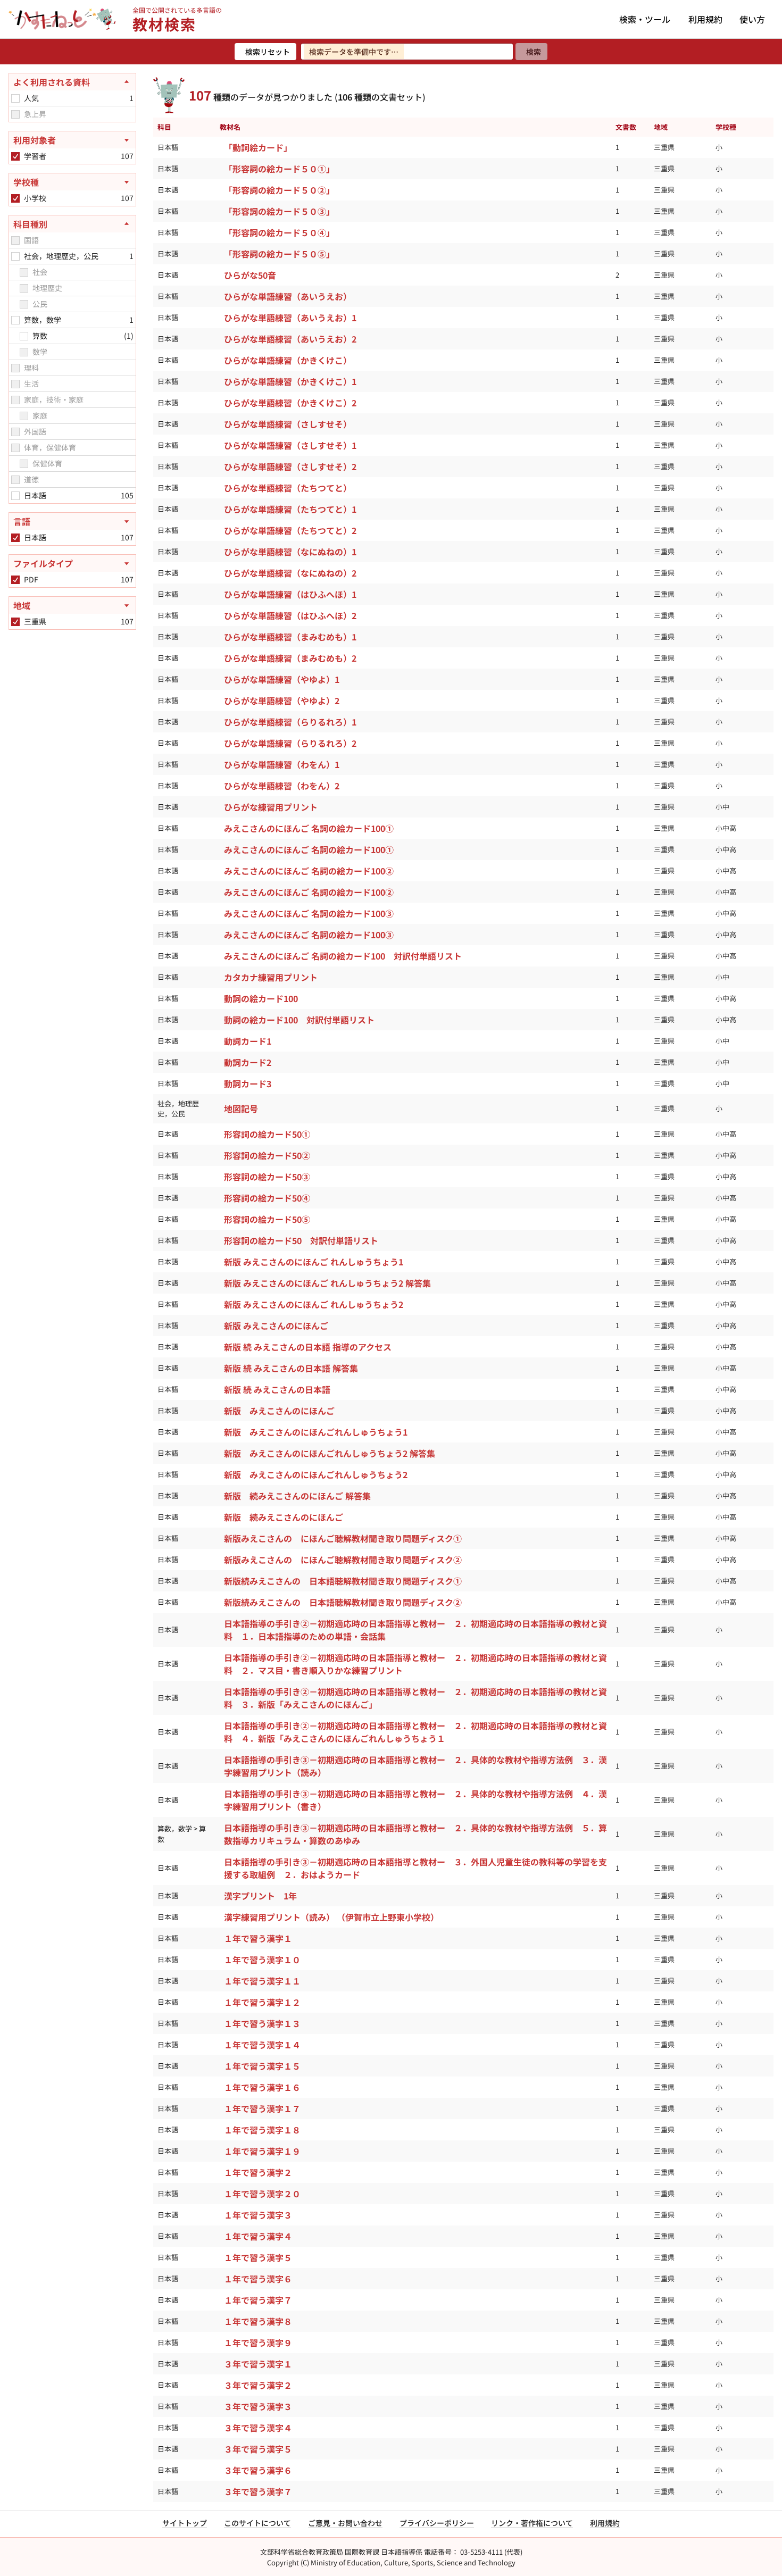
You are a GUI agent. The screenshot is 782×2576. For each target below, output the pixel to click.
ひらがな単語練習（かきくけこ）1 (290, 381)
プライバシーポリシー (437, 2523)
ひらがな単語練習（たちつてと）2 (290, 530)
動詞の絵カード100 (261, 998)
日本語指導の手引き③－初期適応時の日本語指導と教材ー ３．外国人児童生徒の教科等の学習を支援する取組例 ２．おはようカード (415, 1868)
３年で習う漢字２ (258, 2385)
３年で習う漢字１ (258, 2364)
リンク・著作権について (532, 2523)
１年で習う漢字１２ (262, 2002)
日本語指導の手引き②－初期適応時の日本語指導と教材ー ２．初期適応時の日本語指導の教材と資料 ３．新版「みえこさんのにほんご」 (415, 1698)
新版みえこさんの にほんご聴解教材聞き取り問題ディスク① (343, 1538)
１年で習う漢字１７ (262, 2108)
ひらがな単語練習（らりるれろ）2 (290, 743)
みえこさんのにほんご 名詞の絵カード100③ (309, 913)
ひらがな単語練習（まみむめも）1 (290, 637)
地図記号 (241, 1108)
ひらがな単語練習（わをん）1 (282, 764)
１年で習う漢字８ (258, 2321)
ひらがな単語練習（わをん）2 (282, 786)
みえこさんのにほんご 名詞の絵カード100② (309, 871)
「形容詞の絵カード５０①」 (279, 169)
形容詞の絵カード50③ (267, 1177)
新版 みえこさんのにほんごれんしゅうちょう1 (316, 1432)
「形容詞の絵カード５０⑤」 (279, 254)
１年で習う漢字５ (258, 2257)
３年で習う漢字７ (258, 2491)
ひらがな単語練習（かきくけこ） (288, 360)
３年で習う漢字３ (258, 2406)
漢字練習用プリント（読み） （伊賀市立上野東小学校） (331, 1917)
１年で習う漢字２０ (262, 2194)
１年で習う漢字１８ (262, 2130)
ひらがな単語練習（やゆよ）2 (282, 701)
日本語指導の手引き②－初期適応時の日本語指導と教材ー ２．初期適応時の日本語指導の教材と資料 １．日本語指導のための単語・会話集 (415, 1630)
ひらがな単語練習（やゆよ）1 (282, 679)
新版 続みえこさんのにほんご (284, 1517)
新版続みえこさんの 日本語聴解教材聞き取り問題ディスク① (343, 1581)
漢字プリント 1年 (260, 1896)
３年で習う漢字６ (258, 2470)
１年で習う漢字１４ (262, 2045)
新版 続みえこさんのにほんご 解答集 (297, 1496)
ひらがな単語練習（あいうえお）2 (290, 339)
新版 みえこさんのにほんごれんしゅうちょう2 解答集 (330, 1453)
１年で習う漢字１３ (262, 2023)
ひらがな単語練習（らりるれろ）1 (290, 722)
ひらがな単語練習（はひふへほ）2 (290, 615)
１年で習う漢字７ (258, 2300)
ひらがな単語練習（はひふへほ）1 (290, 594)
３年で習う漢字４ (258, 2428)
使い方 (752, 19)
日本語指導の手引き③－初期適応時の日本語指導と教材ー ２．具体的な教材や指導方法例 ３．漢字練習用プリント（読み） (415, 1766)
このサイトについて (257, 2523)
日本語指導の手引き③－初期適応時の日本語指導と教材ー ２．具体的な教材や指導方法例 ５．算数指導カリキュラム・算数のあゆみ (415, 1834)
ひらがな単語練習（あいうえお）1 (290, 318)
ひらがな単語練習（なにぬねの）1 (290, 552)
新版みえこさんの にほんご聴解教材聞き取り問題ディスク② (343, 1560)
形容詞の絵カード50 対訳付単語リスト (301, 1240)
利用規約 (705, 19)
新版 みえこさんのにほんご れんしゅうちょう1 (314, 1262)
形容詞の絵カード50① (267, 1134)
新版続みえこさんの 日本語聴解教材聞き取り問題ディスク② (343, 1602)
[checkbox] (15, 98)
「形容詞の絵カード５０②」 (279, 190)
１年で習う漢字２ (258, 2172)
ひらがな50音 (250, 275)
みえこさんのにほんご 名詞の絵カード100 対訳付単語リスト (343, 956)
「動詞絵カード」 (258, 147)
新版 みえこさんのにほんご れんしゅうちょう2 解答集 (327, 1283)
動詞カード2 (248, 1062)
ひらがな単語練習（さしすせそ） (288, 424)
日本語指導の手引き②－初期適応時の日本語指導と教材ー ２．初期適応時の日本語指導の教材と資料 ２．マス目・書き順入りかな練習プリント (415, 1664)
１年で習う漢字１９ (262, 2151)
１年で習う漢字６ (258, 2279)
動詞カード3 (248, 1083)
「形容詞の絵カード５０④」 (279, 232)
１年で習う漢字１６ (262, 2087)
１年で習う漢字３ (258, 2215)
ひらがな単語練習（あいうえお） (288, 296)
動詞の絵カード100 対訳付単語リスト (299, 1020)
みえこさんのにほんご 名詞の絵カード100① (309, 828)
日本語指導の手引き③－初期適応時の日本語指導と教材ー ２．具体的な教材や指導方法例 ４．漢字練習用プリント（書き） (415, 1800)
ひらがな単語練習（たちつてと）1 (290, 509)
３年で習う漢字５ (258, 2449)
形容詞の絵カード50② (267, 1155)
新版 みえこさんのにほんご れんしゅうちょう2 (314, 1304)
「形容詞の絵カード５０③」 (279, 211)
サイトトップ (185, 2523)
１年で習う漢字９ (258, 2342)
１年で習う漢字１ (258, 1938)
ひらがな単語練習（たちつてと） (288, 488)
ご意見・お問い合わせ (345, 2523)
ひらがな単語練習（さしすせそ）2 (290, 466)
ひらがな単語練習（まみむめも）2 (290, 658)
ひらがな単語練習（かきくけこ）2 (290, 403)
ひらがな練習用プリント (271, 807)
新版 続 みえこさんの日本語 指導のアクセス (308, 1347)
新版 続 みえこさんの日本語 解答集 (291, 1368)
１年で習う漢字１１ (262, 1981)
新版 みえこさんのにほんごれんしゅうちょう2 (316, 1474)
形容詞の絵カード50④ (267, 1198)
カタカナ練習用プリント (271, 977)
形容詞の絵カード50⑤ (267, 1219)
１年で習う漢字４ (258, 2236)
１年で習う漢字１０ (262, 1960)
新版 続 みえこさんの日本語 (277, 1389)
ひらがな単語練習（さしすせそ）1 (290, 445)
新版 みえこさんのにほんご (276, 1325)
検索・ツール (645, 19)
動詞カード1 (248, 1041)
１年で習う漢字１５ (262, 2066)
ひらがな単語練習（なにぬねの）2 (290, 573)
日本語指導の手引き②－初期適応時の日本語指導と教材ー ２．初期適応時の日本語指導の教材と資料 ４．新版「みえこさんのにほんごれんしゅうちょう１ (415, 1732)
